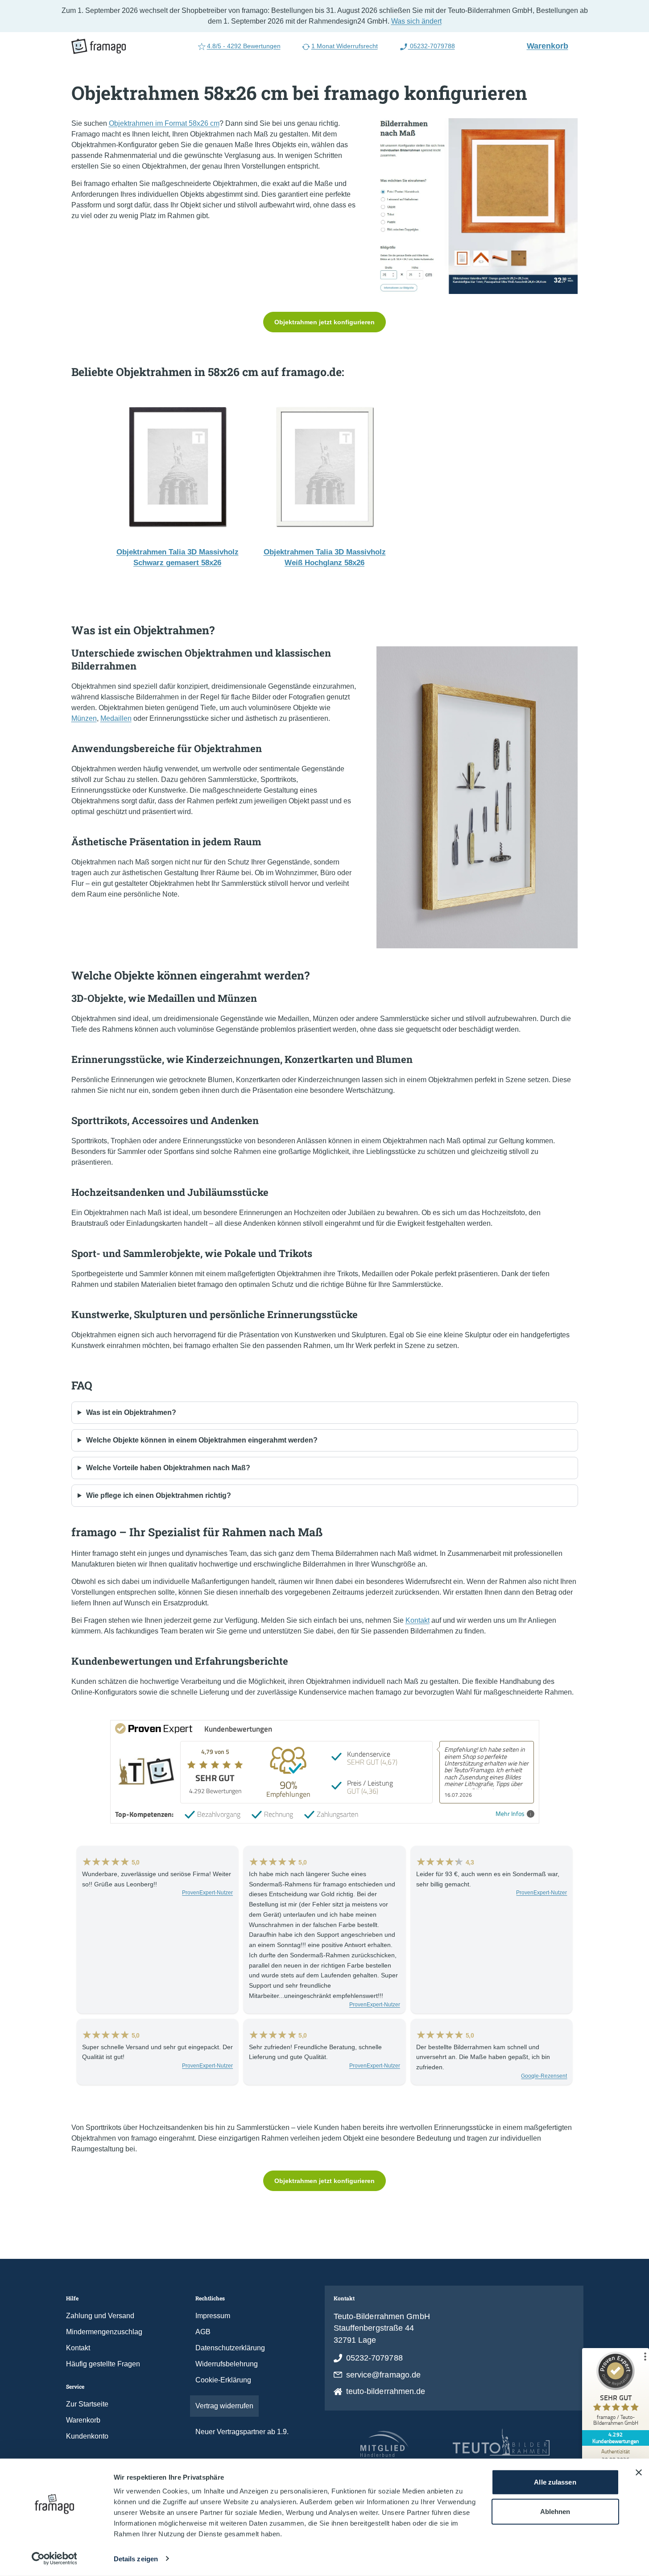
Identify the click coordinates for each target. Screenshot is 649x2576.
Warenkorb (551, 45)
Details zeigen (136, 2559)
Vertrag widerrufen (224, 2406)
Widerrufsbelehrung (227, 2364)
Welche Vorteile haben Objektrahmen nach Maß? (168, 1468)
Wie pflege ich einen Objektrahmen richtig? (159, 1495)
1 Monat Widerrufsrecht (345, 46)
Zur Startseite (87, 2404)
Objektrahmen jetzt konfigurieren (324, 322)
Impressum (213, 2316)
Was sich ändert (416, 21)
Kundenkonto (87, 2436)
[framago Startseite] (99, 46)
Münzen (84, 718)
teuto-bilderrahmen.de (386, 2391)
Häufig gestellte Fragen (103, 2364)
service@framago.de (384, 2375)
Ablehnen (555, 2511)
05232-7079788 (432, 46)
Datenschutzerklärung (230, 2348)
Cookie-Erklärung (223, 2380)
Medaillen (116, 718)
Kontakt (418, 1620)
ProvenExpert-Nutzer (207, 1893)
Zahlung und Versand (100, 2316)
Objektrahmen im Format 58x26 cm (164, 123)
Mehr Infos (510, 1814)
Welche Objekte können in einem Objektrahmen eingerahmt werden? (202, 1440)
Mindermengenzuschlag (104, 2332)
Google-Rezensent (544, 2076)
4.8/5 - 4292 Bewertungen (244, 46)
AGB (203, 2332)
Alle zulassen (555, 2482)
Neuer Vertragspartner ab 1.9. (242, 2432)
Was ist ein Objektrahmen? (131, 1412)
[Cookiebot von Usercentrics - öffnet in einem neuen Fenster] (54, 2559)
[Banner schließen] (639, 2473)
